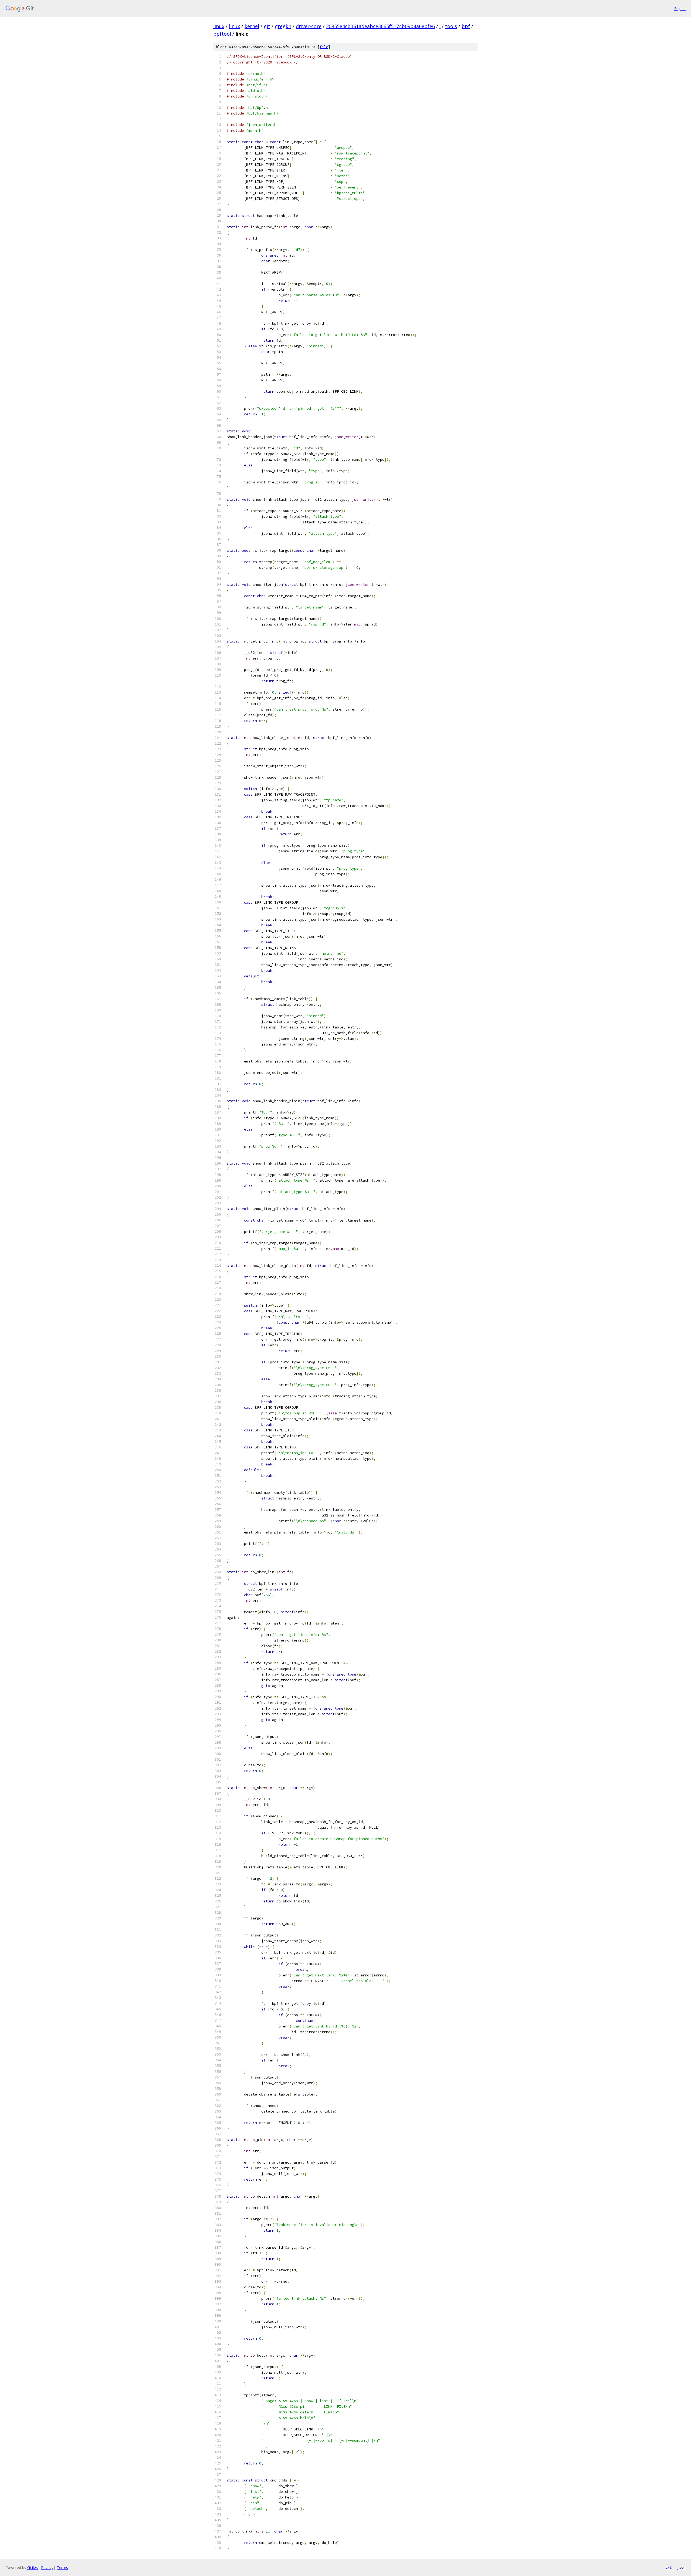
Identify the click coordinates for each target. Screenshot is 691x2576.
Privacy (47, 2567)
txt (668, 2567)
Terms (62, 2567)
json (681, 2567)
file (324, 47)
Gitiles (33, 2567)
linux (219, 26)
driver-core (309, 26)
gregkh (283, 26)
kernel (252, 26)
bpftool (222, 34)
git (267, 26)
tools (451, 26)
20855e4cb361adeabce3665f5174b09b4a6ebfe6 (380, 26)
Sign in (680, 9)
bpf (466, 26)
